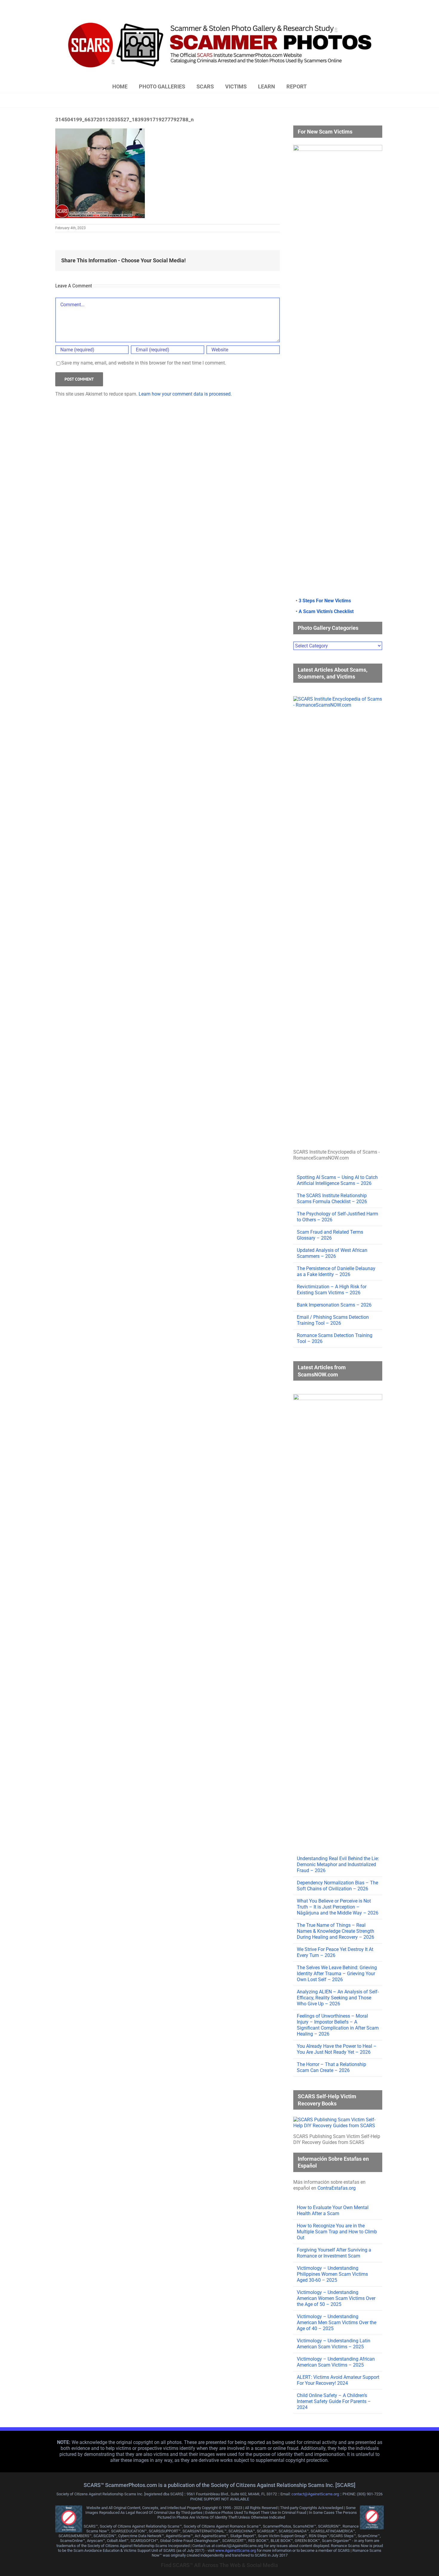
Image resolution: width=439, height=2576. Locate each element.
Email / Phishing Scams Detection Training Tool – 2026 (333, 1320)
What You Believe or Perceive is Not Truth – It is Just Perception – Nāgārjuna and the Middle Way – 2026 (338, 1907)
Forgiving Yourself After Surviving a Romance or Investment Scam (334, 2253)
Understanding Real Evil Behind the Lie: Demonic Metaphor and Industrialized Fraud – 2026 (338, 1864)
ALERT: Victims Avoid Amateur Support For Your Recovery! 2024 (338, 2380)
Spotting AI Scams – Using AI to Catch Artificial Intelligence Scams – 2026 (337, 1180)
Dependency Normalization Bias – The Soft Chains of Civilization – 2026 (337, 1886)
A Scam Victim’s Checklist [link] (326, 611)
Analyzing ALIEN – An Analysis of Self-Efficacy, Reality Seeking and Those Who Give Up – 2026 (338, 1998)
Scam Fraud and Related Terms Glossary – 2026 (330, 1235)
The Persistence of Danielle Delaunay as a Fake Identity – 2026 (336, 1271)
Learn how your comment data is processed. (185, 394)
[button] (325, 87)
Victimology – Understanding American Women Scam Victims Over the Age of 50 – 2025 (336, 2298)
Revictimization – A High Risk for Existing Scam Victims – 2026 (332, 1290)
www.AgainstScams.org (236, 2550)
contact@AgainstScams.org (315, 2494)
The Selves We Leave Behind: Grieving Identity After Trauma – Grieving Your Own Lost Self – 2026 (337, 1974)
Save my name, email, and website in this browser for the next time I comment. (144, 363)
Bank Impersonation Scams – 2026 (334, 1305)
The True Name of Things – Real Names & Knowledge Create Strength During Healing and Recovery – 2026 (336, 1931)
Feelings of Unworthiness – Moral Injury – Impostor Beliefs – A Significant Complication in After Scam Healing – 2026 (338, 2025)
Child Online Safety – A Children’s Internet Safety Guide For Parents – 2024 (334, 2401)
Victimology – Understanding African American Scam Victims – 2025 (336, 2362)
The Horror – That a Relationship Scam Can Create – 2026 (331, 2067)
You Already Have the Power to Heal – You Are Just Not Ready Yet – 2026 (337, 2049)
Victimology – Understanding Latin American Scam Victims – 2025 (334, 2344)
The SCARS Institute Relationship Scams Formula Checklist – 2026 (332, 1199)
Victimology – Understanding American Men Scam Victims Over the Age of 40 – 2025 (337, 2322)
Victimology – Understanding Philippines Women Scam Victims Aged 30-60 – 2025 (332, 2274)
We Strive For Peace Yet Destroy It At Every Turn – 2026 (335, 1952)
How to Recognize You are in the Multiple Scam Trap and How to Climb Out (337, 2232)
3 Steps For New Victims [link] (325, 601)
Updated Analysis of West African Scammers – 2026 (332, 1253)
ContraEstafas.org (337, 2188)
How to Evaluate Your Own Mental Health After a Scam (333, 2210)
